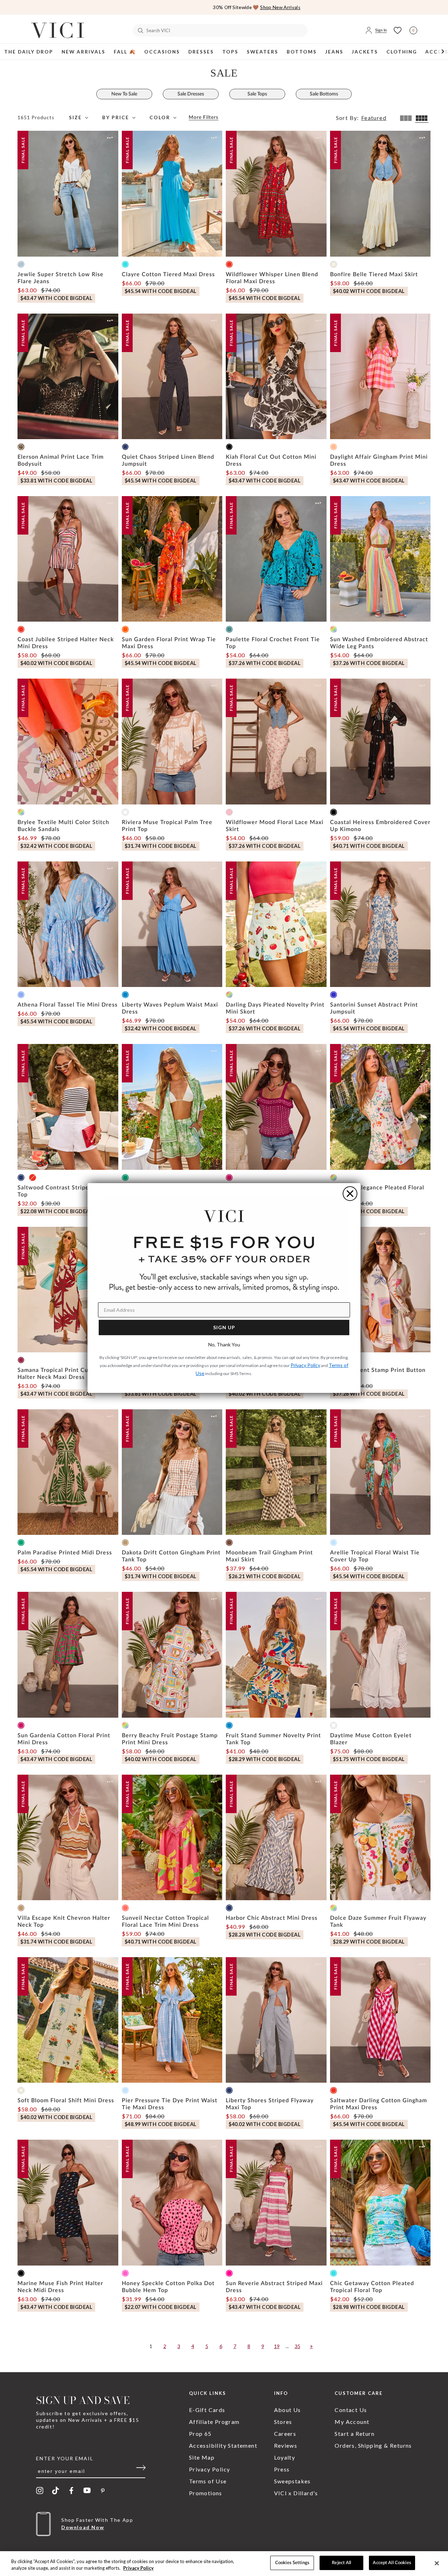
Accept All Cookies (392, 2563)
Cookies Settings (292, 2563)
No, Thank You (224, 1344)
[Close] (437, 2563)
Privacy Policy (138, 2568)
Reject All (341, 2563)
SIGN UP (224, 1327)
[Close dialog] (350, 1194)
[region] (224, 2564)
